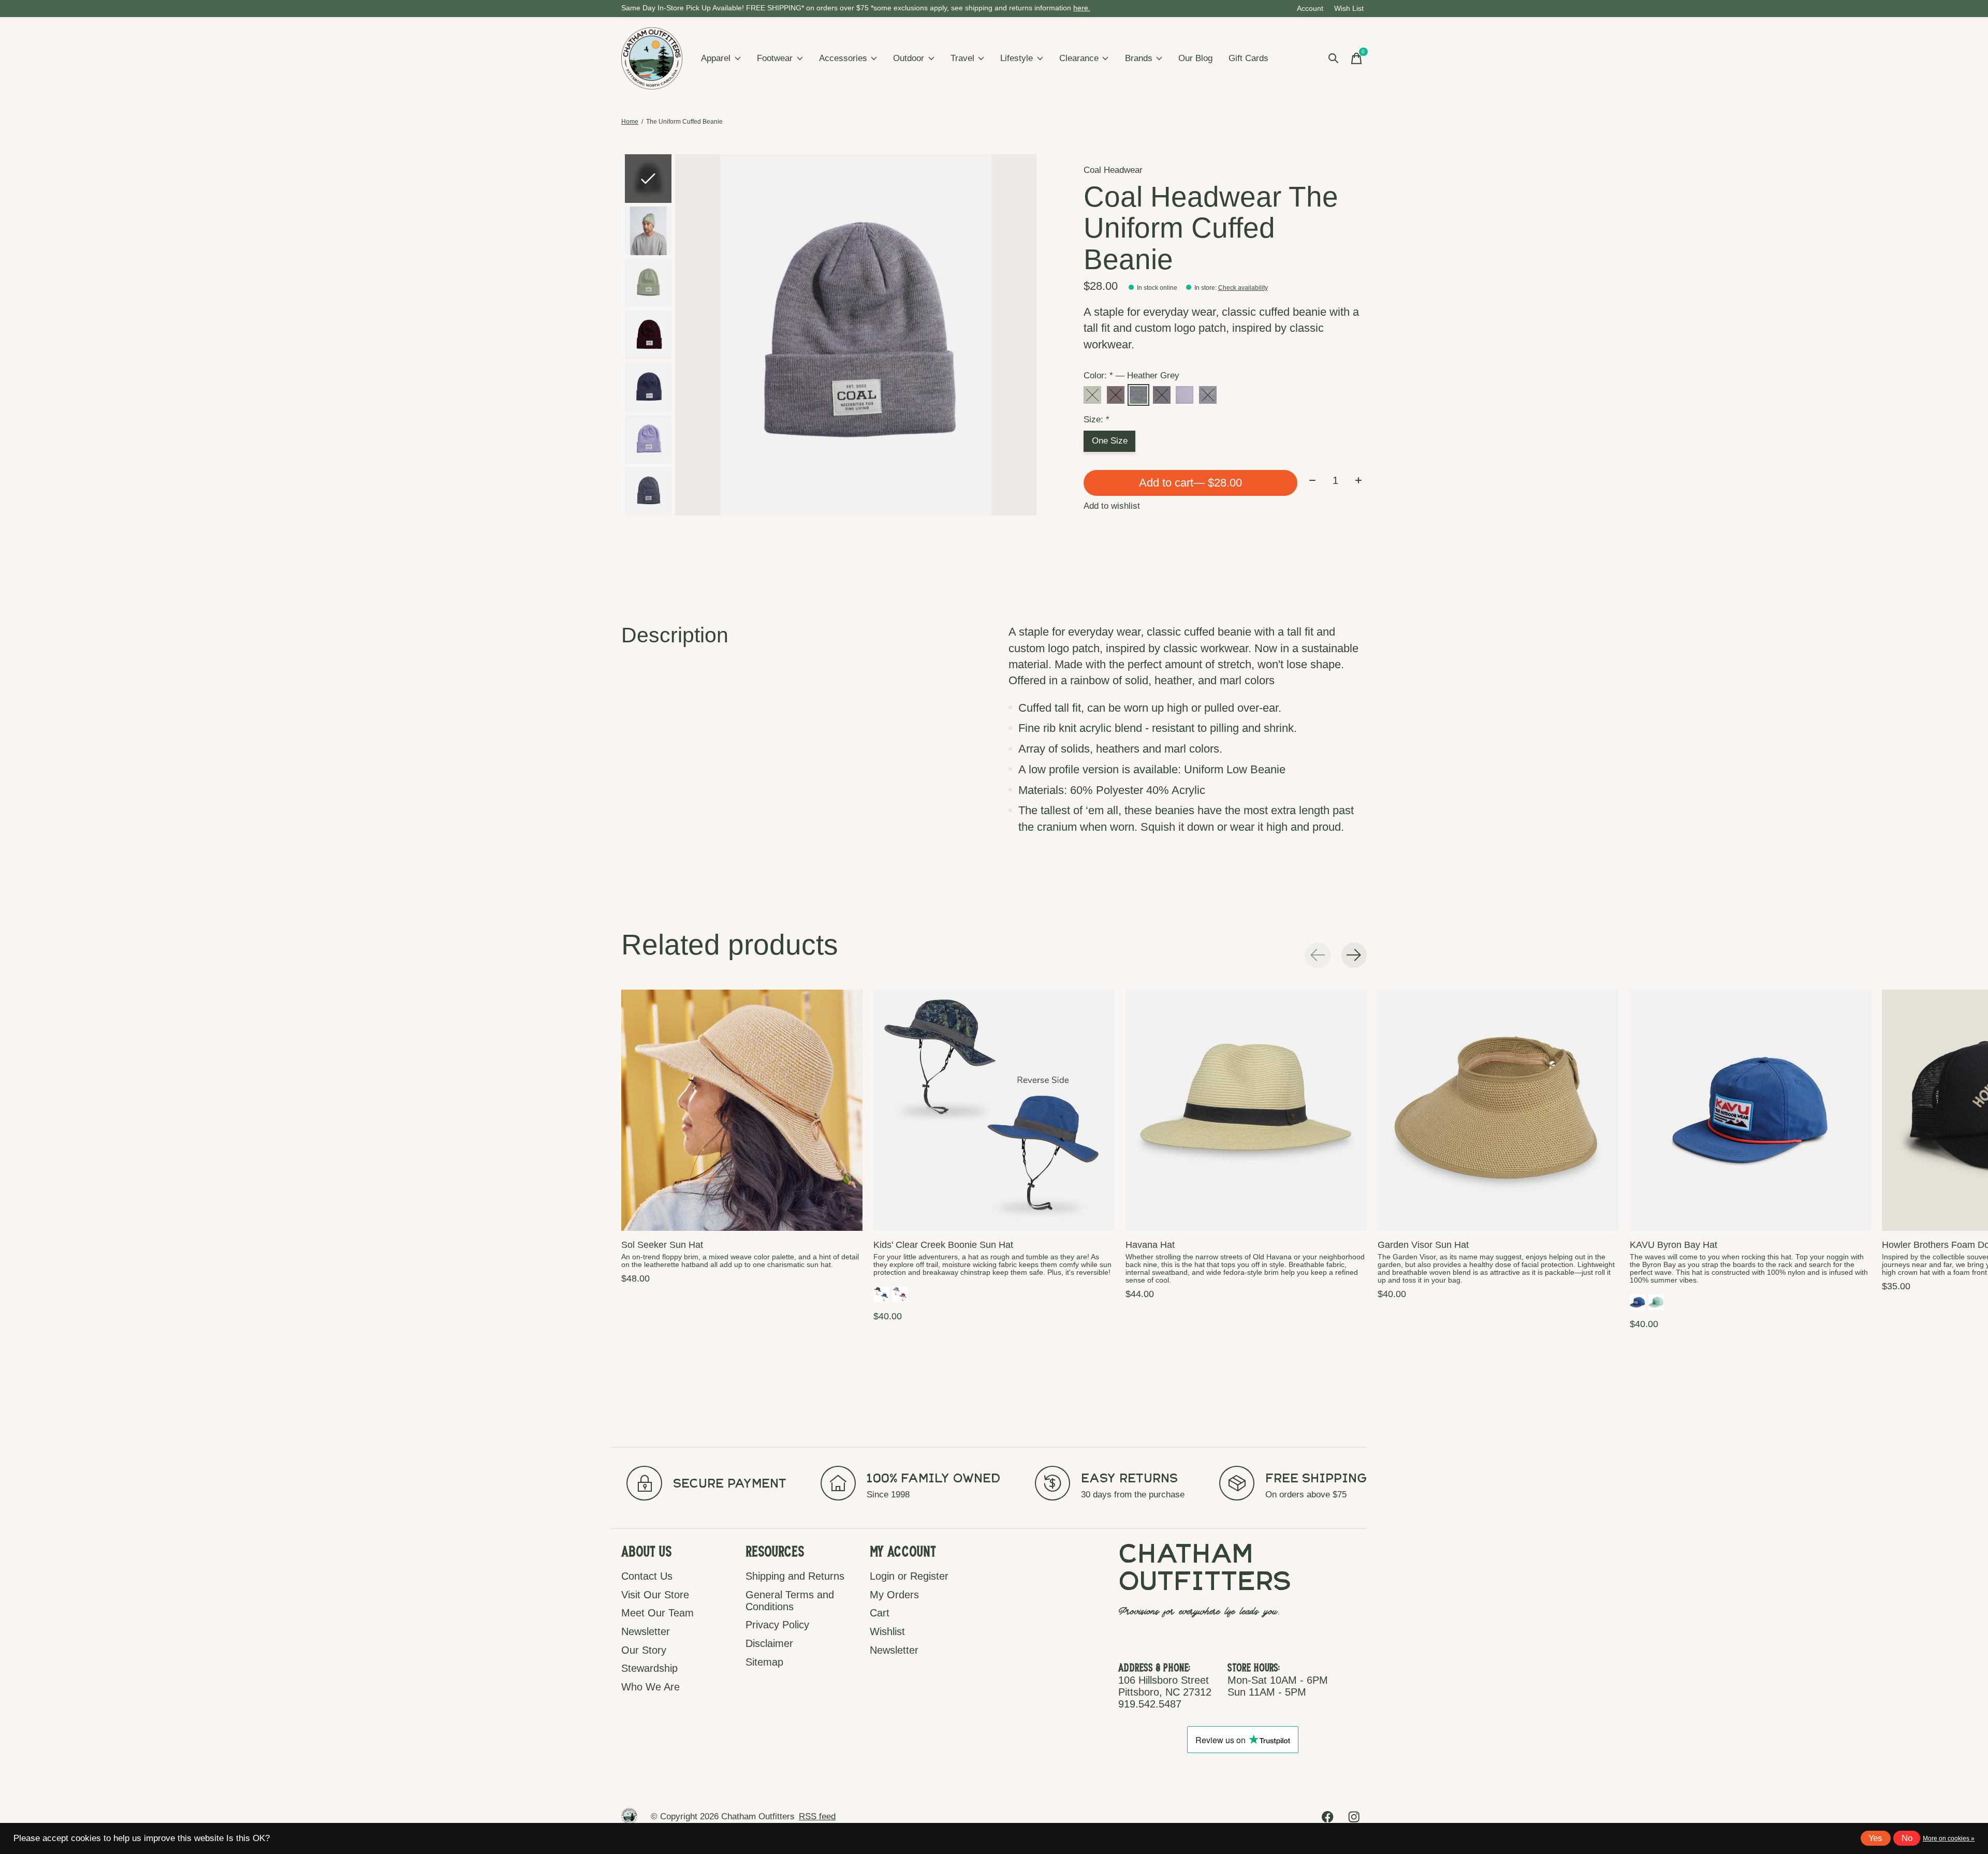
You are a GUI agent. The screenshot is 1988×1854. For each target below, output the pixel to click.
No (1907, 1838)
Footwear (775, 58)
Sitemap (764, 1662)
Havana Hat (1150, 1245)
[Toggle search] (1334, 58)
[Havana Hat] (1246, 1110)
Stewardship (649, 1668)
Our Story (644, 1650)
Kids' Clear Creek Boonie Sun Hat (943, 1245)
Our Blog (1195, 58)
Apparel (716, 58)
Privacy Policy (777, 1625)
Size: (1097, 420)
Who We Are (651, 1687)
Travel (962, 58)
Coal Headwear (1113, 170)
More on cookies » (1949, 1838)
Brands (1139, 58)
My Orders (894, 1595)
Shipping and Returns (795, 1576)
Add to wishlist (1112, 506)
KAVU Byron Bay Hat (1673, 1245)
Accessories (843, 58)
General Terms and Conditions (790, 1601)
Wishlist (887, 1631)
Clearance (1079, 58)
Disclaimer (769, 1643)
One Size (1110, 441)
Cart (880, 1613)
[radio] (1092, 395)
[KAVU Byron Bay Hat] (1750, 1110)
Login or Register (909, 1576)
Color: (1131, 376)
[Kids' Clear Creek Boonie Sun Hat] (994, 1110)
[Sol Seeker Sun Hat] (742, 1110)
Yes (1875, 1838)
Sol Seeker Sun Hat (662, 1245)
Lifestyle (1017, 58)
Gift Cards (1248, 58)
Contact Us (647, 1576)
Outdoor (909, 58)
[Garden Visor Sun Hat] (1498, 1110)
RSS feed (817, 1816)
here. (1082, 8)
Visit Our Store (655, 1595)
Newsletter (646, 1631)
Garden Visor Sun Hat (1423, 1245)
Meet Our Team (657, 1613)
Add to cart (1190, 483)
